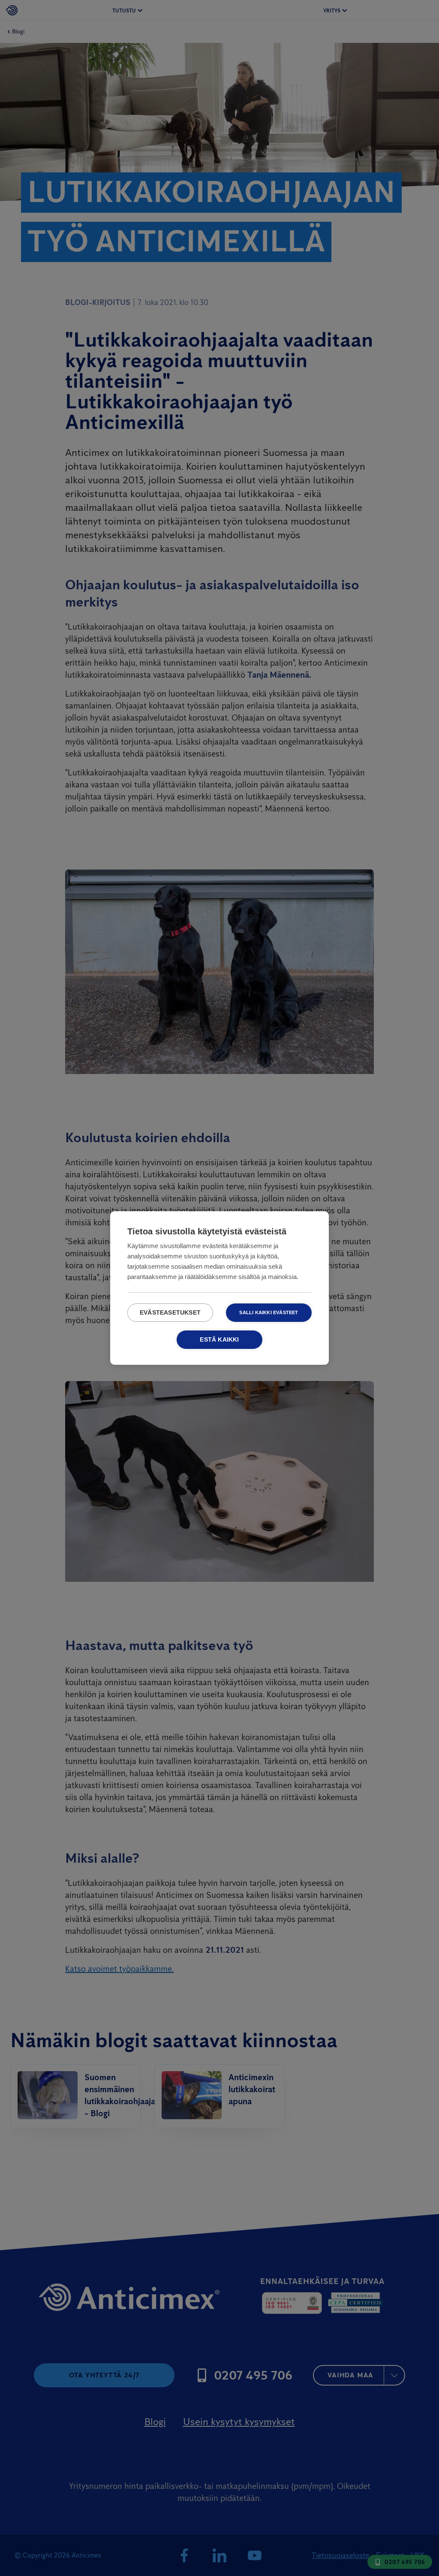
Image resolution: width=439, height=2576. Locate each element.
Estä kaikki (219, 1340)
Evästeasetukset (170, 1313)
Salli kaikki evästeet (269, 1312)
